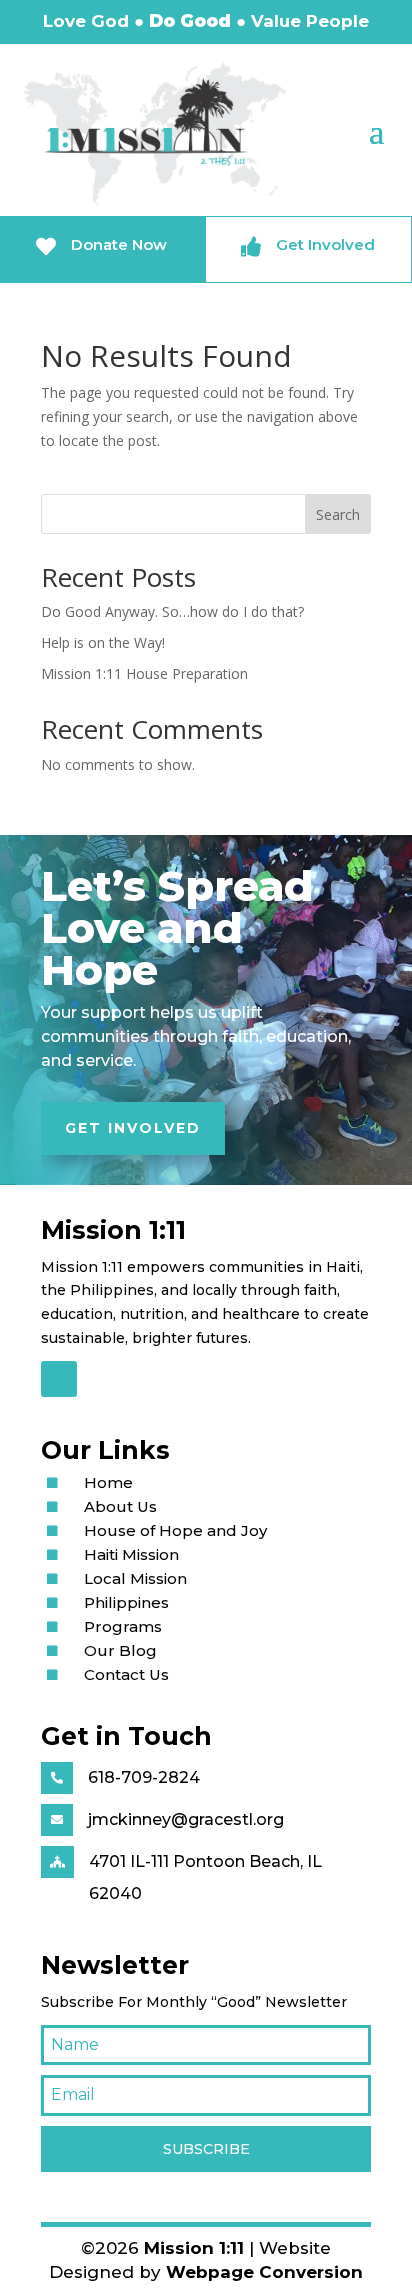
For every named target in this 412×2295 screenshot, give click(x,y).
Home (108, 1482)
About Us (120, 1506)
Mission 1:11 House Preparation (144, 673)
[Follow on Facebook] (59, 1379)
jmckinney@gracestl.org (186, 1819)
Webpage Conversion (264, 2272)
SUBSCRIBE (206, 2149)
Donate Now (119, 244)
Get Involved (133, 1128)
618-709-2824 (144, 1777)
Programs (123, 1626)
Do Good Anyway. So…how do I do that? (172, 611)
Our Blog (120, 1650)
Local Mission (135, 1578)
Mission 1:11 (194, 2248)
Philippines (126, 1602)
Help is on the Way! (103, 642)
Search (338, 514)
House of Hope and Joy (175, 1530)
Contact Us (126, 1674)
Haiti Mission (131, 1554)
